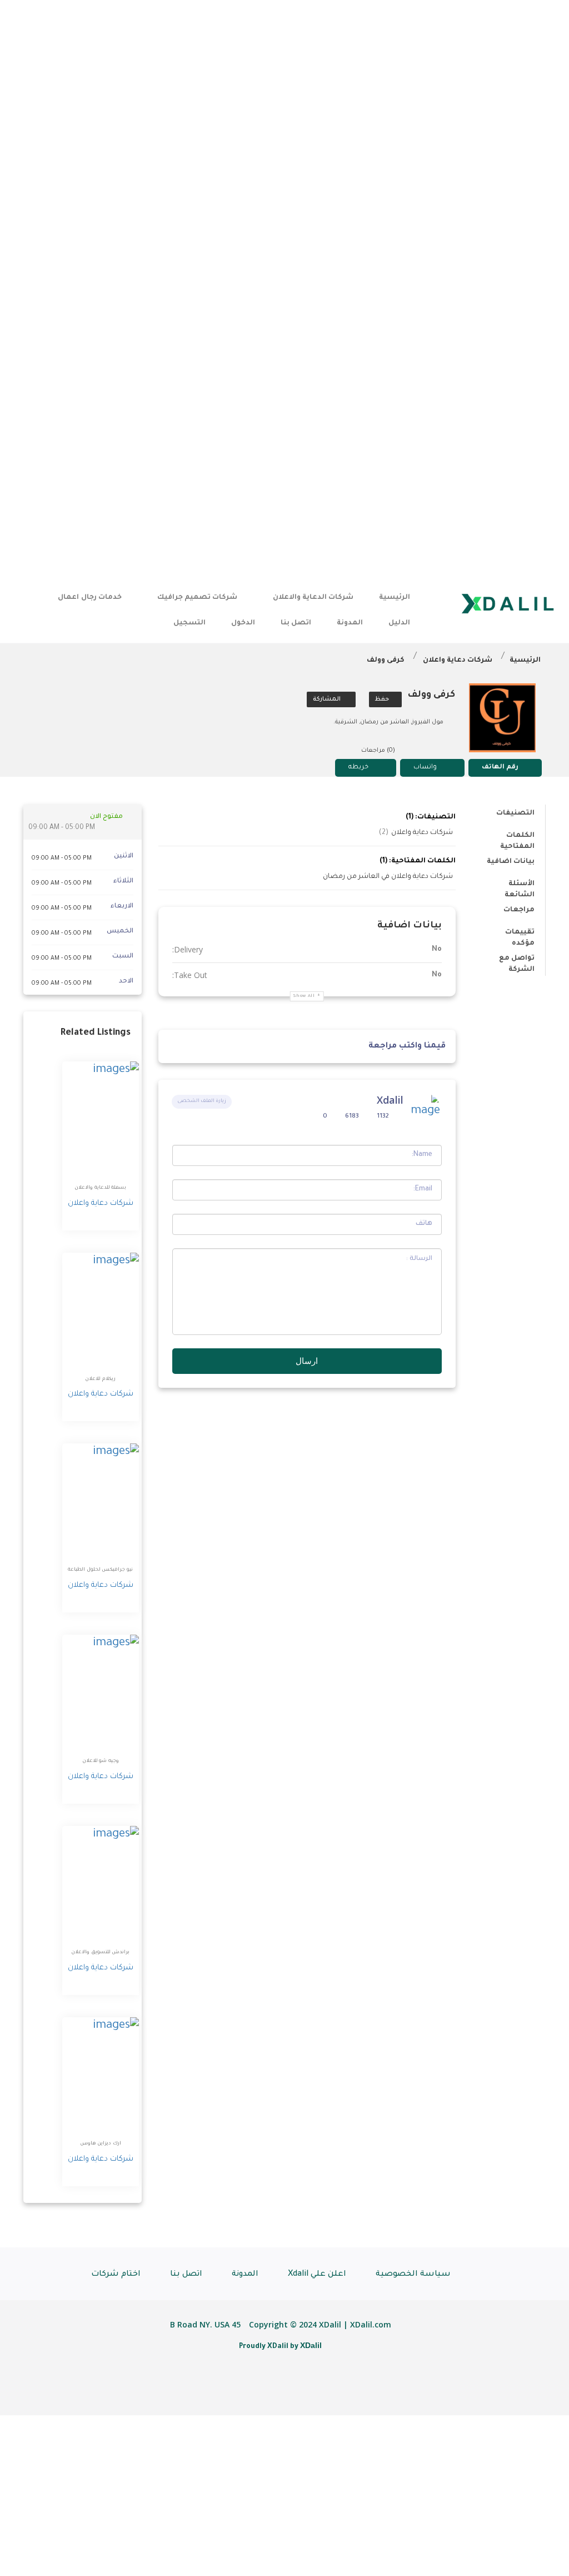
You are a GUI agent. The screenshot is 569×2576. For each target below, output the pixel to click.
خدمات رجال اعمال (89, 598)
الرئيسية (395, 598)
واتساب (425, 768)
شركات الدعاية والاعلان (313, 598)
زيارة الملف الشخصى (202, 1101)
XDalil (311, 2345)
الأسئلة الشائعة (520, 886)
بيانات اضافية (511, 862)
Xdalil (390, 1100)
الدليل (399, 623)
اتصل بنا (296, 623)
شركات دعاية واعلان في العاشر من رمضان (388, 877)
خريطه (358, 768)
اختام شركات (116, 2275)
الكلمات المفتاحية (517, 838)
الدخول (243, 623)
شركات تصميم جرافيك (197, 598)
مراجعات (519, 910)
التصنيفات (515, 813)
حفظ (383, 699)
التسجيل (189, 623)
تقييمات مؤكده (520, 934)
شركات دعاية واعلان (458, 661)
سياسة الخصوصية (413, 2275)
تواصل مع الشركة (517, 961)
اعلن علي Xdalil (317, 2275)
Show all (304, 996)
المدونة (350, 623)
